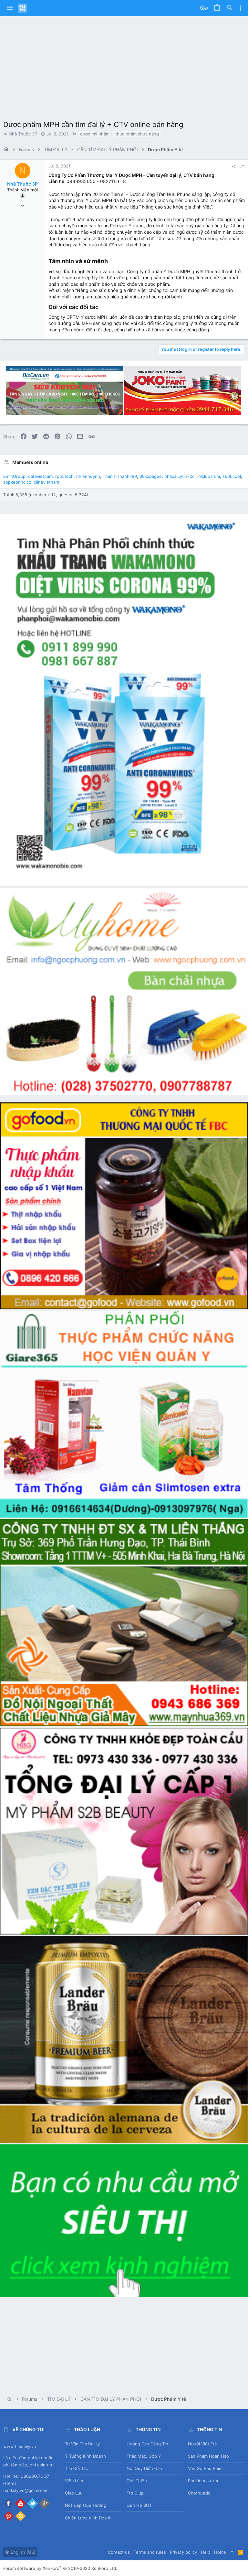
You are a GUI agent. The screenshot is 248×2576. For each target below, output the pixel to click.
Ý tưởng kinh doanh (85, 2456)
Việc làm (74, 2481)
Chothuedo (199, 2493)
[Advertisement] (124, 65)
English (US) (22, 2552)
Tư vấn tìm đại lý (82, 2444)
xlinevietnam (46, 482)
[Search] (230, 8)
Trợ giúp (135, 2493)
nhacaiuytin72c (179, 476)
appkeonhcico (17, 482)
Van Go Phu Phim (205, 2468)
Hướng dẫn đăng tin (147, 2444)
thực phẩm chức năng (137, 134)
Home (220, 2552)
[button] (10, 8)
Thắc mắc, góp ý (144, 2456)
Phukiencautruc (204, 2481)
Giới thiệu (137, 2481)
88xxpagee (151, 476)
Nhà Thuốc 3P (23, 134)
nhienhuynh (88, 476)
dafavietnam (40, 476)
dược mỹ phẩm (95, 134)
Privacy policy (183, 2552)
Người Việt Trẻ (202, 2444)
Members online (30, 462)
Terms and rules (150, 2552)
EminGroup (14, 476)
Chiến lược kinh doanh (88, 2518)
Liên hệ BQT (139, 2505)
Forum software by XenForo (60, 2568)
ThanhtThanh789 (120, 476)
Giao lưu (74, 2493)
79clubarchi (208, 476)
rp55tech (64, 476)
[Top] (232, 2552)
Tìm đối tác (76, 2468)
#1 (243, 166)
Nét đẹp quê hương (86, 2505)
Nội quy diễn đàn (144, 2468)
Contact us (119, 2552)
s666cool (232, 476)
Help (206, 2552)
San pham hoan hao (208, 2456)
